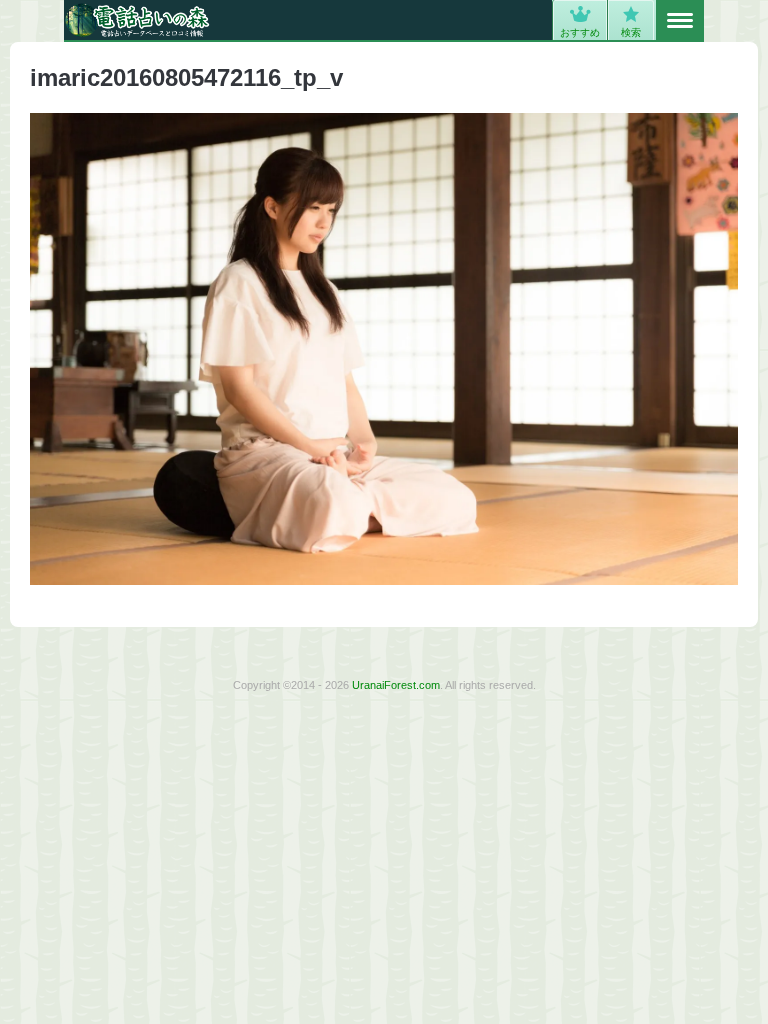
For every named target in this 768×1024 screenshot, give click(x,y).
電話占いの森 (137, 20)
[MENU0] (680, 21)
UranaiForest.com (396, 685)
